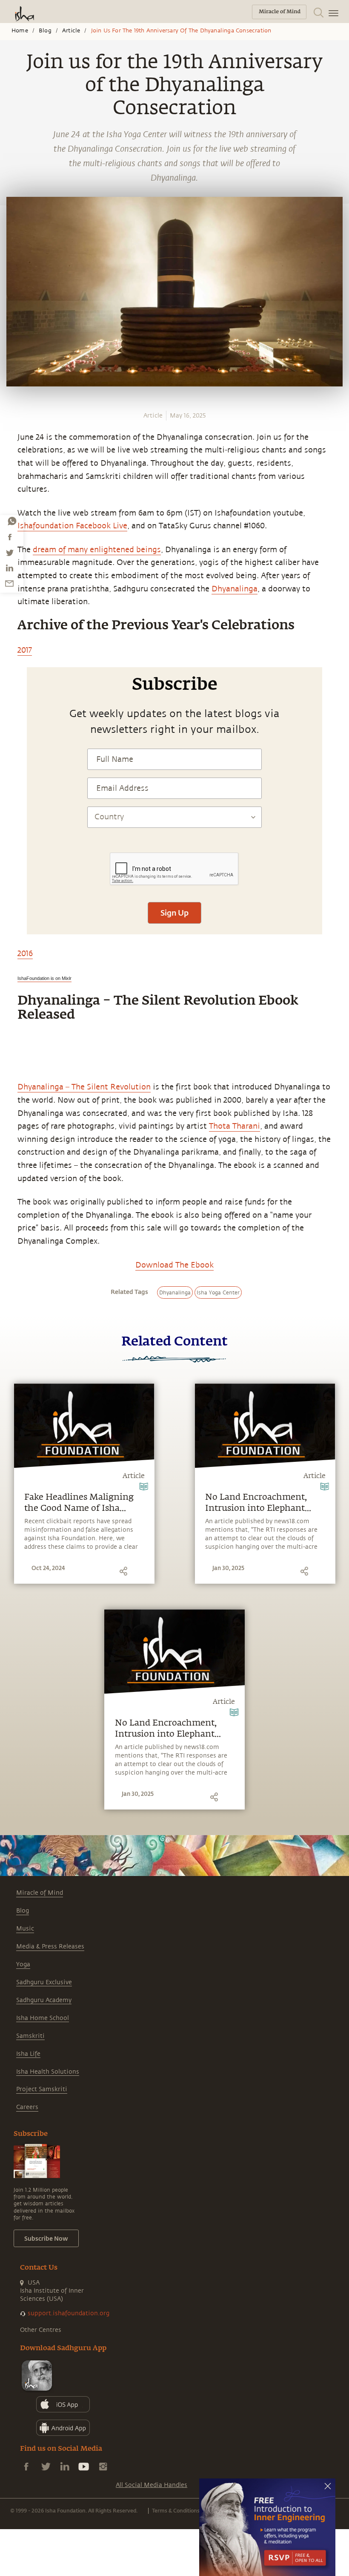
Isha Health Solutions (48, 2072)
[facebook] (10, 537)
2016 (25, 954)
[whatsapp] (12, 521)
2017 (25, 650)
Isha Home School (43, 2018)
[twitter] (9, 553)
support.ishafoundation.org (69, 2313)
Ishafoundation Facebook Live (72, 526)
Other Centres (41, 2330)
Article (71, 31)
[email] (9, 583)
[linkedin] (9, 568)
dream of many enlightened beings (97, 550)
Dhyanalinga (235, 589)
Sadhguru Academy (44, 2000)
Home (20, 31)
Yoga (23, 1964)
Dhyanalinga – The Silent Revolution (84, 1087)
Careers (27, 2107)
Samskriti (30, 2036)
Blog (45, 31)
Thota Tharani (235, 1126)
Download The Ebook (174, 1265)
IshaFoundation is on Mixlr (44, 978)
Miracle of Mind (40, 1893)
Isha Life (28, 2054)
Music (25, 1929)
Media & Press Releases (50, 1946)
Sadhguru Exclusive (44, 1982)
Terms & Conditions (176, 2510)
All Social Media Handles (152, 2485)
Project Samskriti (42, 2089)
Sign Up (174, 913)
